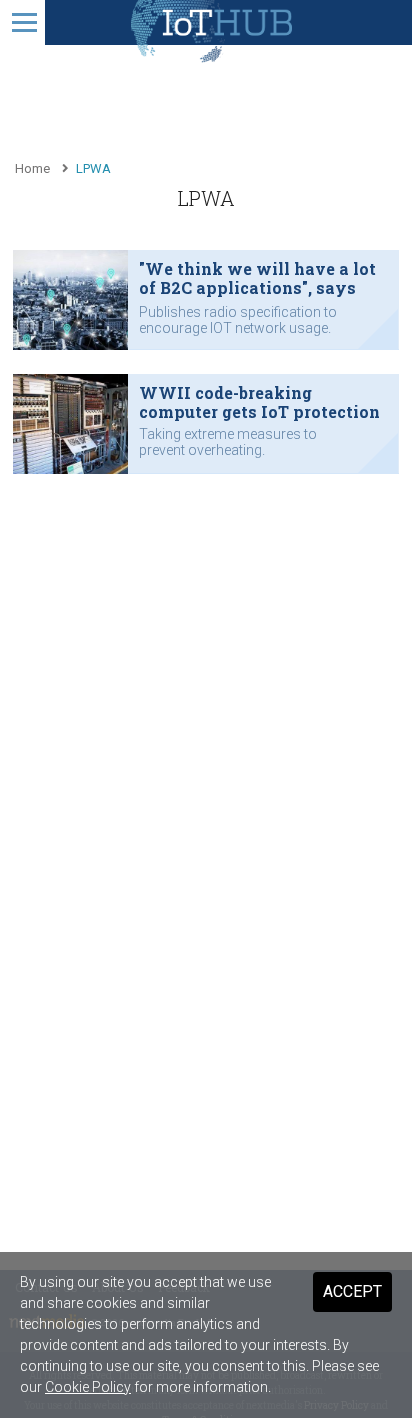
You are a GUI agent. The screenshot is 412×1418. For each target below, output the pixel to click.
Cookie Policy (88, 1387)
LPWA (93, 168)
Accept (352, 1291)
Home (32, 168)
